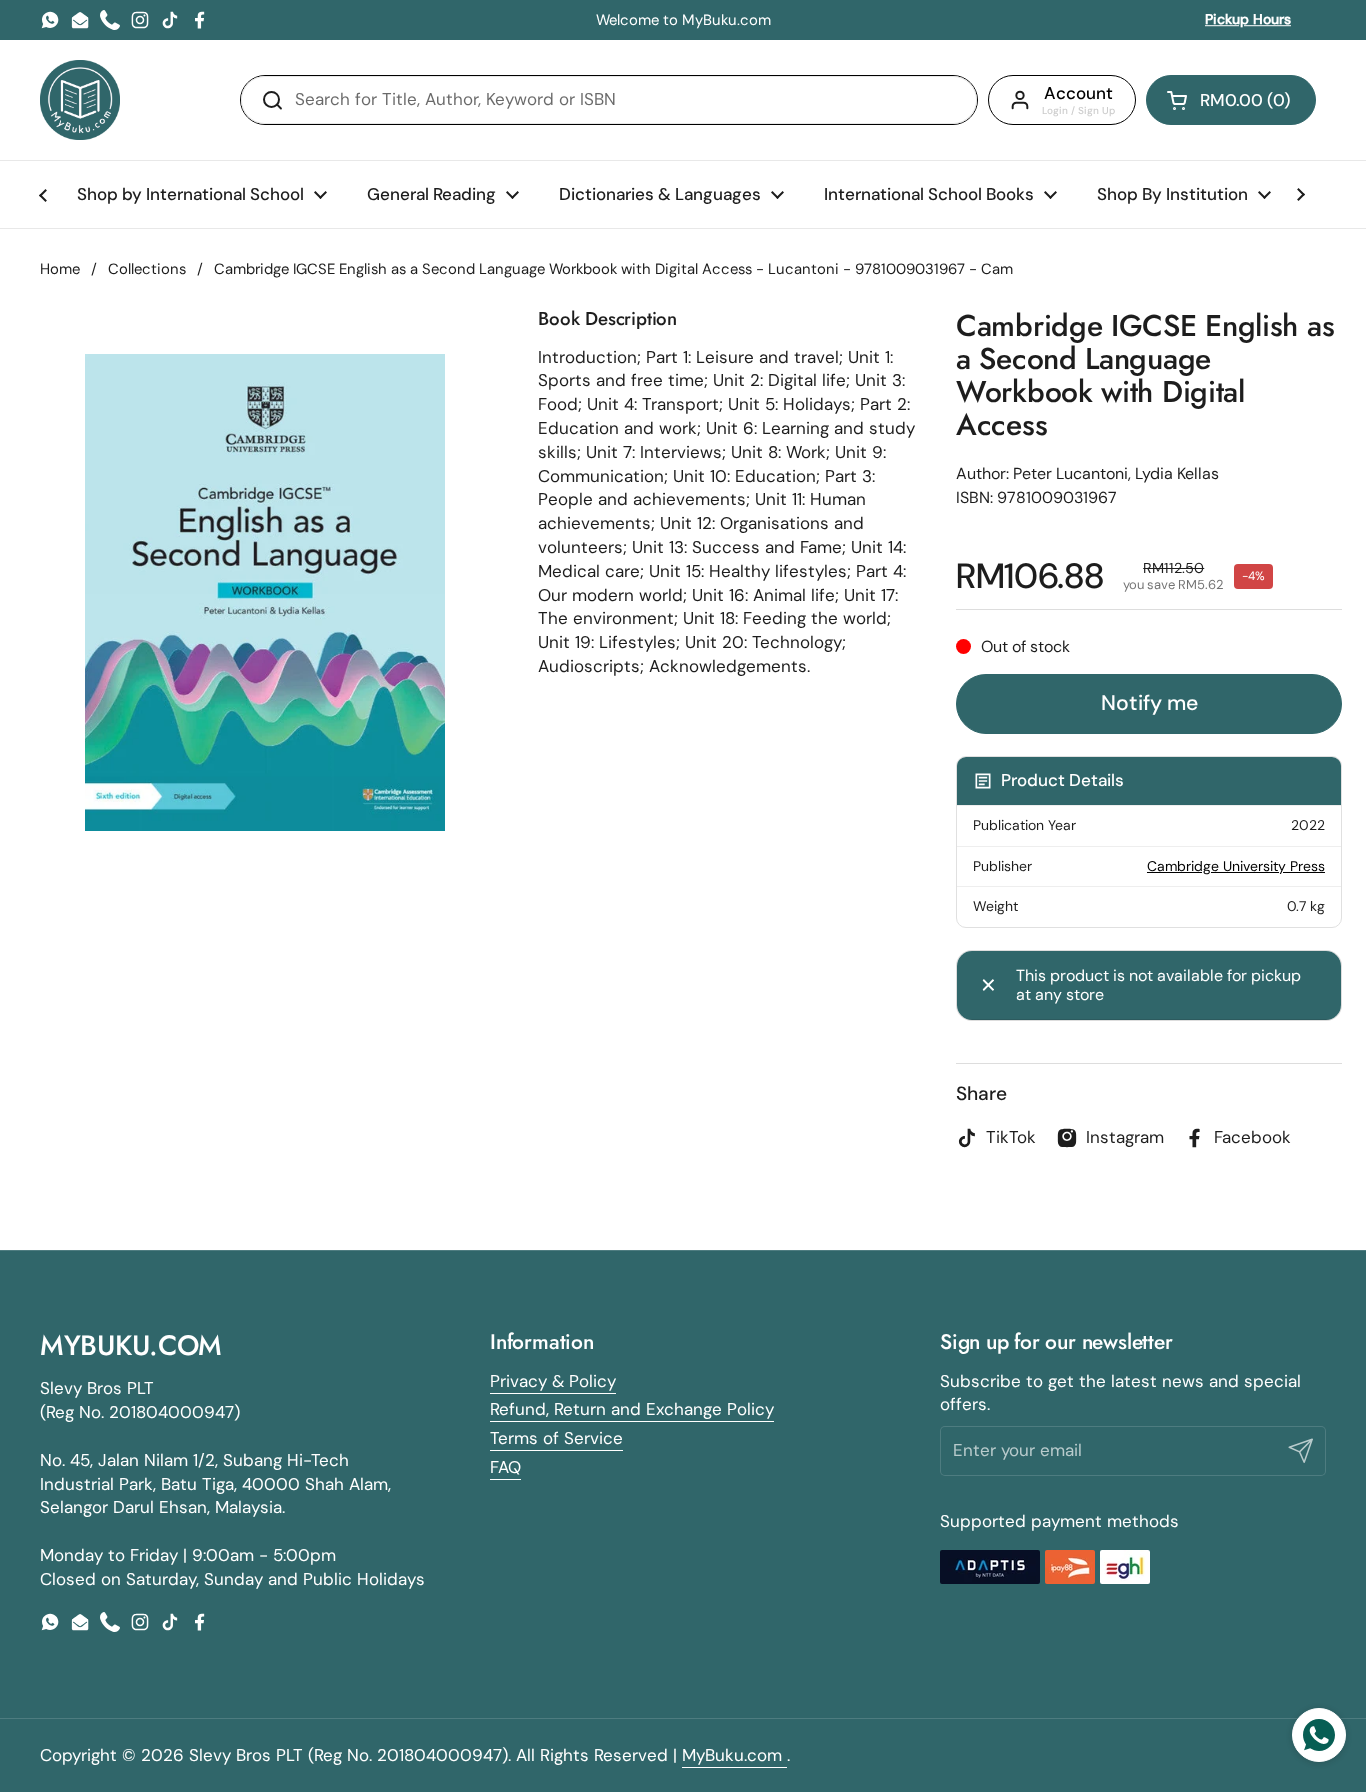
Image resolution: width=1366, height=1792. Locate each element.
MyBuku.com (734, 1755)
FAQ (505, 1467)
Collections (147, 269)
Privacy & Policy (553, 1381)
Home (60, 269)
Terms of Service (556, 1438)
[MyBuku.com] (80, 100)
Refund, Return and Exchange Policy (632, 1409)
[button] (1231, 100)
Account (1078, 93)
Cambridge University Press (1236, 866)
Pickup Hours (1248, 19)
